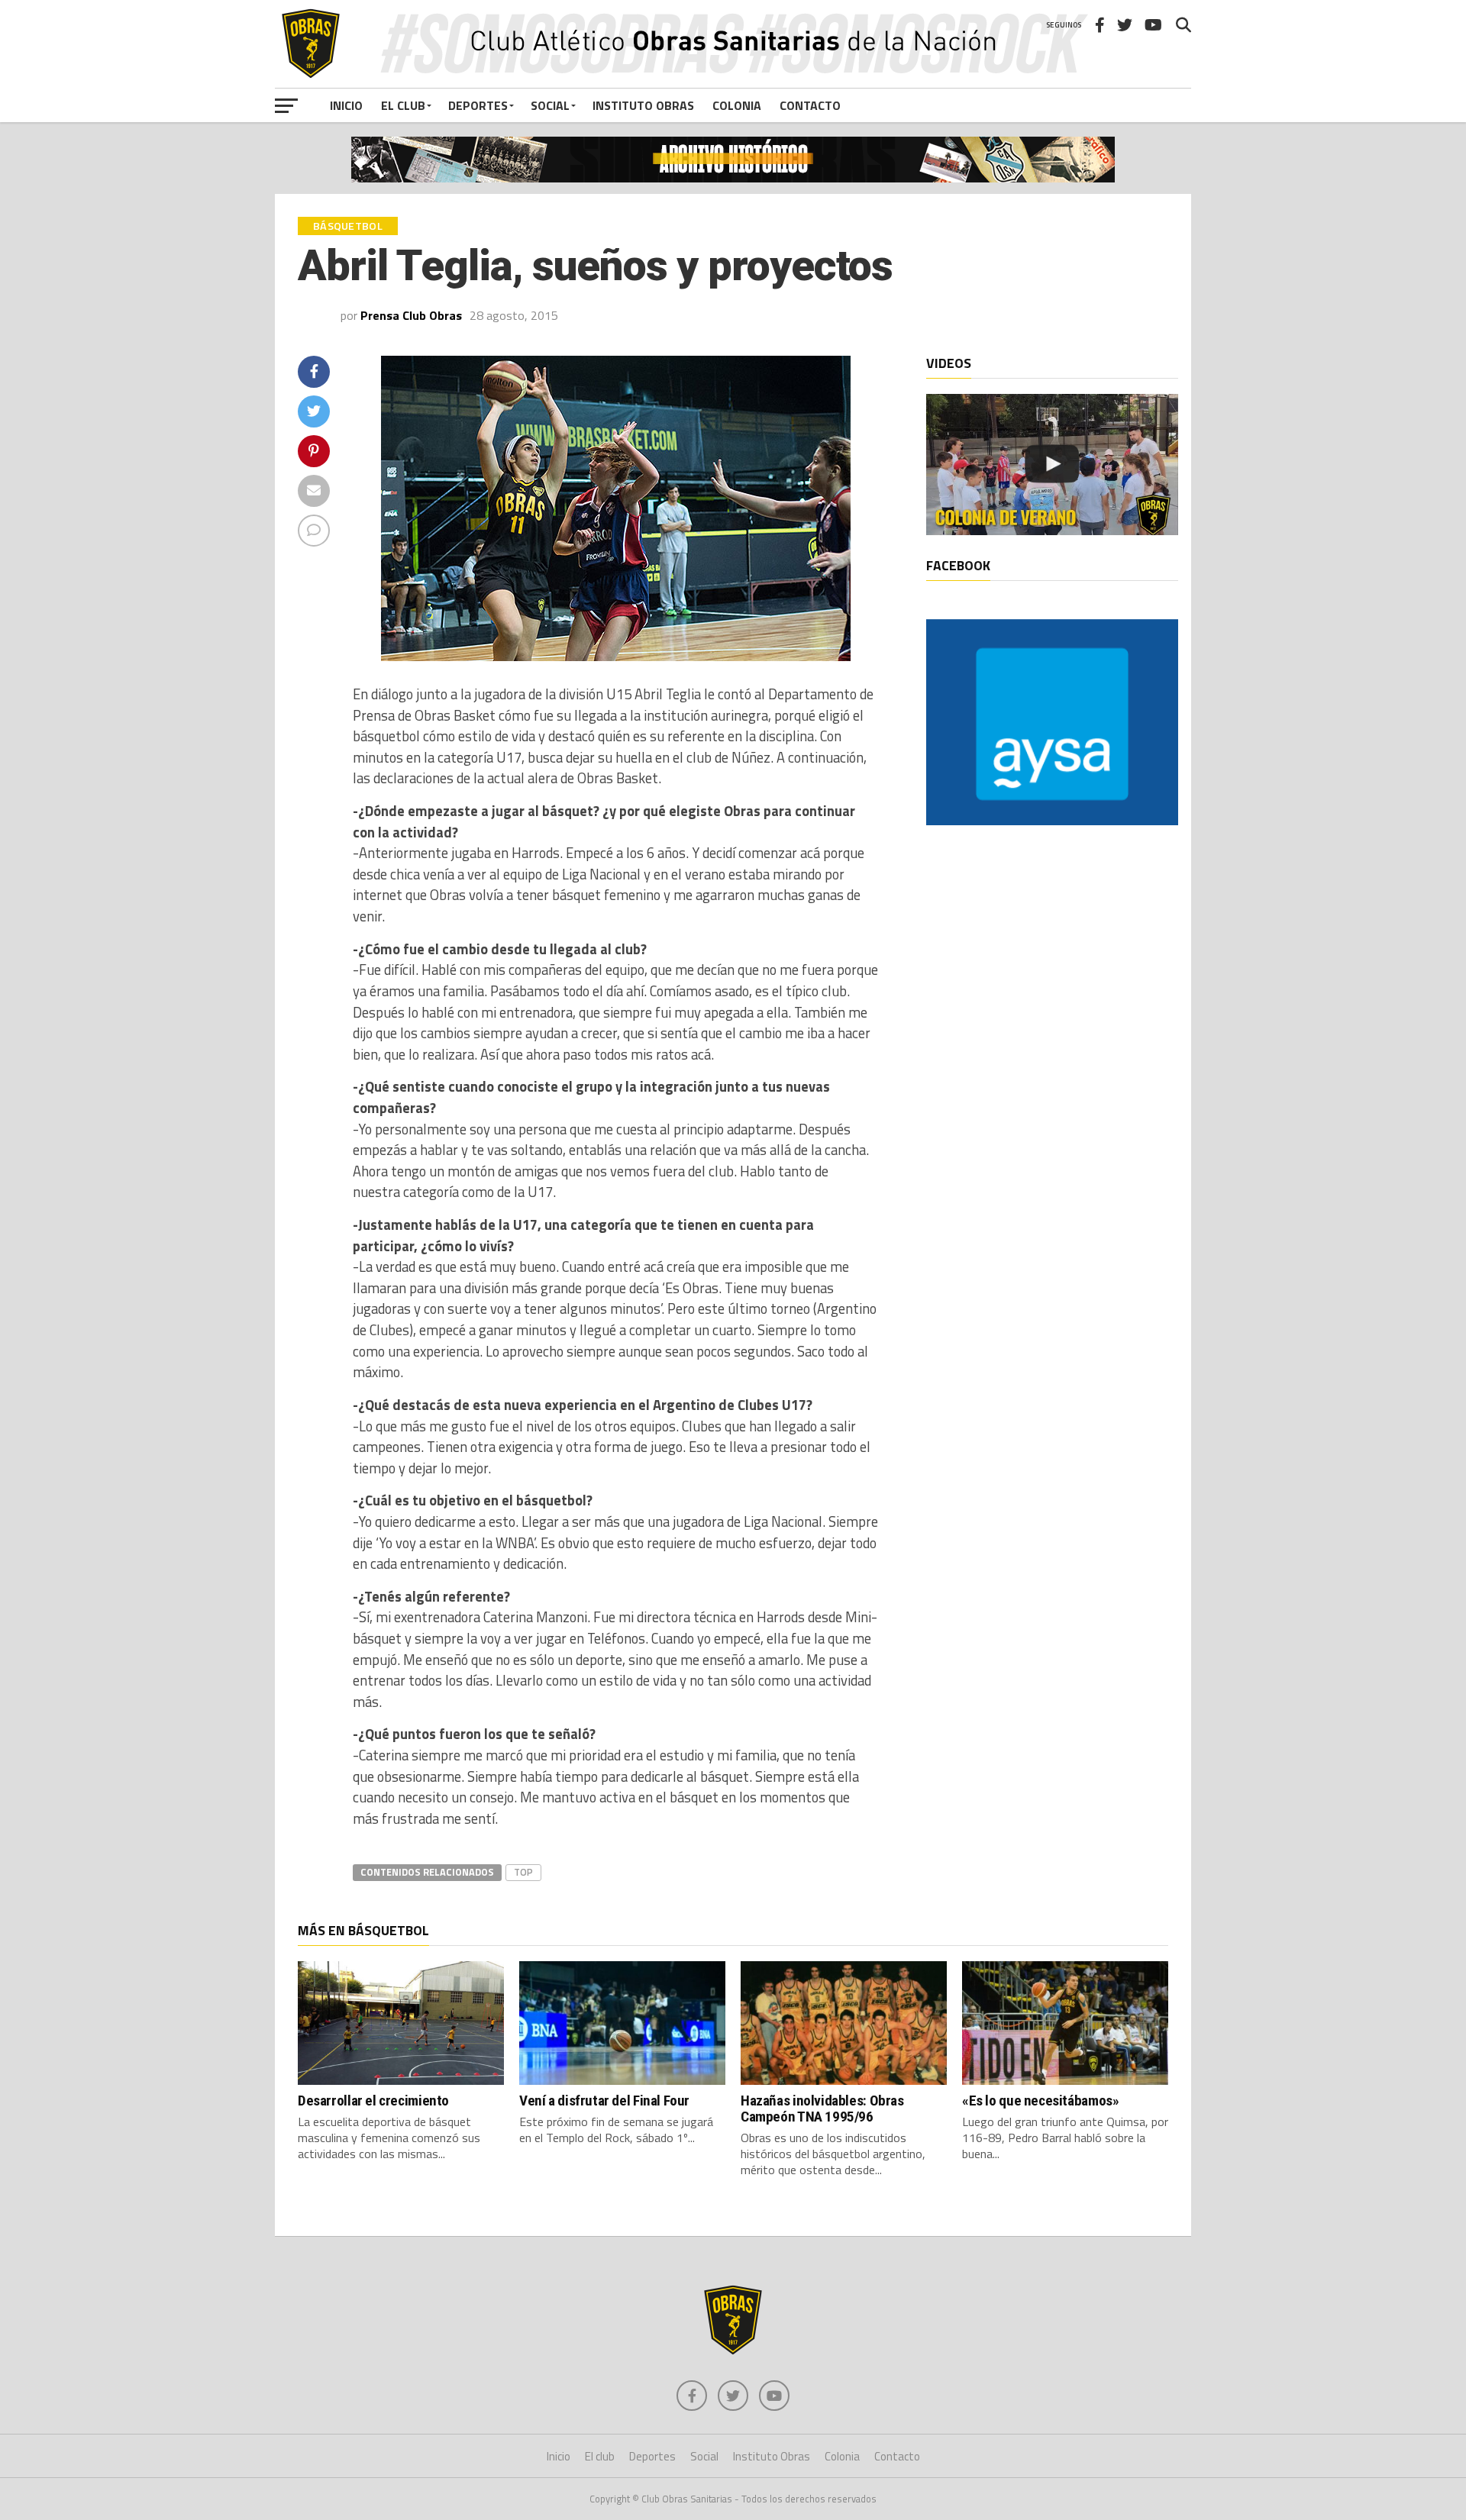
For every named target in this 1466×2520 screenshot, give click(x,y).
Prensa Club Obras (411, 315)
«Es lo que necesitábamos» (1040, 2101)
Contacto (810, 105)
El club (403, 105)
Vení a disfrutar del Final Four (604, 2101)
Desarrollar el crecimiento (373, 2101)
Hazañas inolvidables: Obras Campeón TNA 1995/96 (822, 2109)
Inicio (346, 105)
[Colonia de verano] (1052, 465)
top (523, 1872)
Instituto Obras (643, 105)
